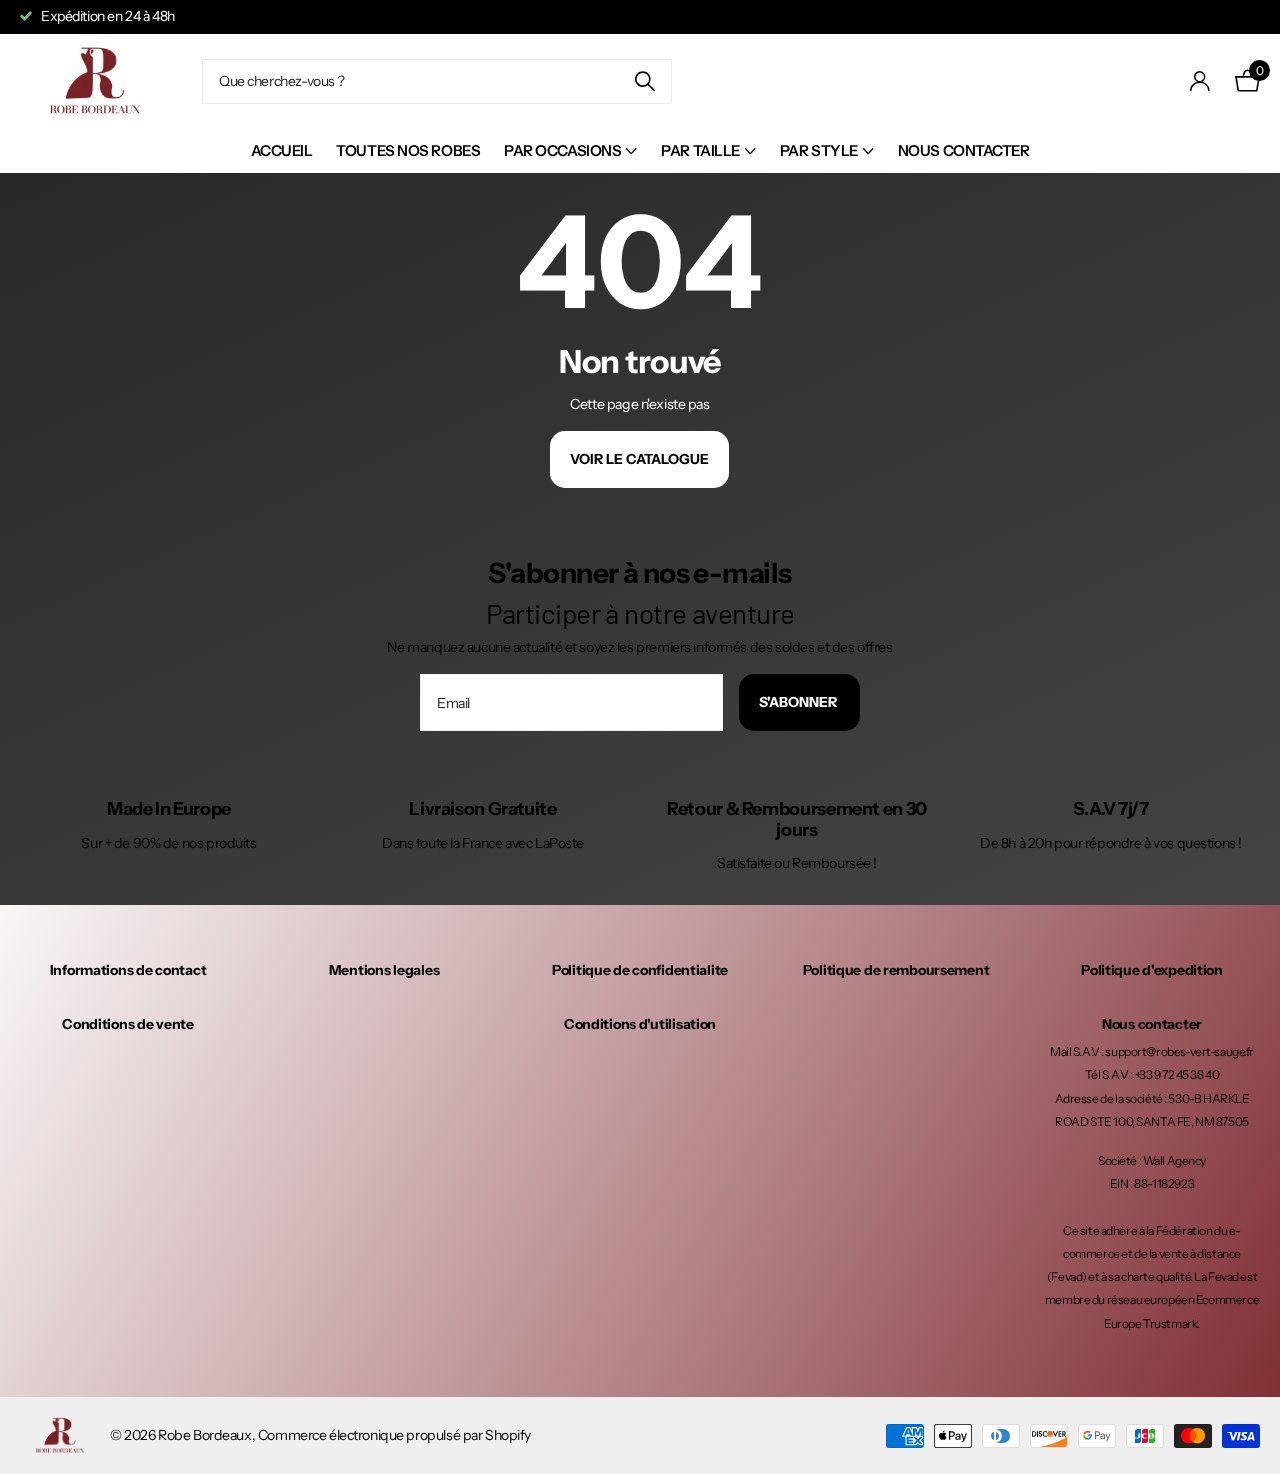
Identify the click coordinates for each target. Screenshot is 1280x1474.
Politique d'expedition (1152, 970)
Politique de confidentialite (640, 970)
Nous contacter (964, 150)
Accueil (282, 150)
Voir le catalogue (639, 459)
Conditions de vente (128, 1024)
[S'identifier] (1200, 81)
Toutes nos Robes (408, 150)
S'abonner (799, 702)
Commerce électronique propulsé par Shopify (394, 1435)
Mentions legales (384, 970)
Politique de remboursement (896, 970)
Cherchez (644, 81)
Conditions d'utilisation (640, 1024)
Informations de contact (128, 970)
